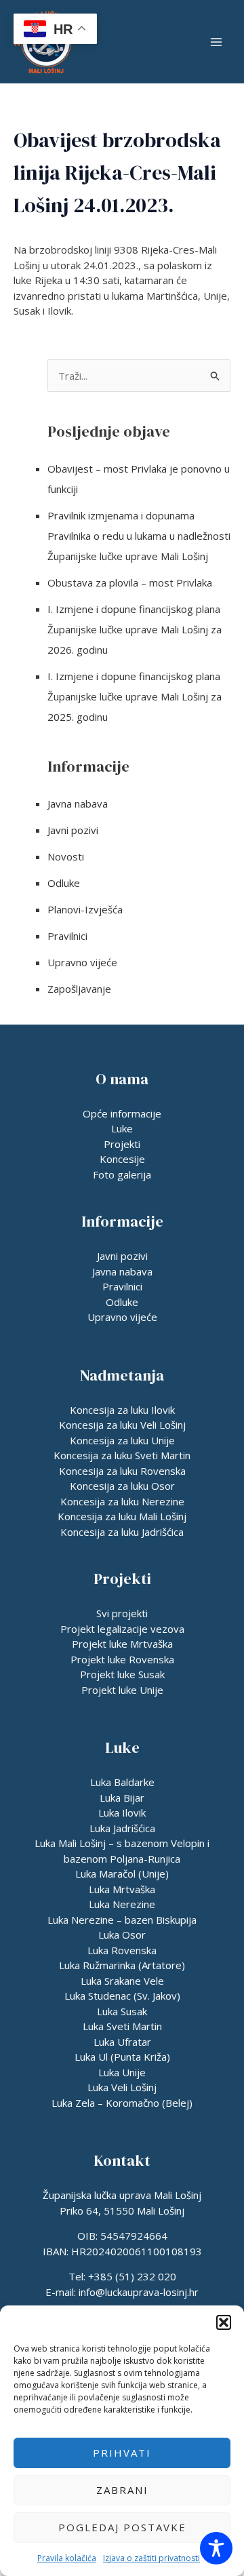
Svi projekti (122, 1613)
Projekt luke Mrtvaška (122, 1644)
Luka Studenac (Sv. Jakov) (122, 1996)
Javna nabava (78, 804)
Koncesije (122, 1159)
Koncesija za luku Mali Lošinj (122, 1516)
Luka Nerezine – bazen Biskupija (122, 1920)
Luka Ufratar (122, 2042)
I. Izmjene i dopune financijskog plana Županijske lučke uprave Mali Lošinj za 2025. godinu (135, 696)
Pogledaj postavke (122, 2527)
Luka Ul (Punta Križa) (122, 2057)
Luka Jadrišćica (122, 1828)
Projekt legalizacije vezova (122, 1629)
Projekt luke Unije (122, 1690)
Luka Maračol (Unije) (122, 1874)
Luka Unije (122, 2072)
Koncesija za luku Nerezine (122, 1501)
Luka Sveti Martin (122, 2026)
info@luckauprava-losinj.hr (139, 2292)
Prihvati (122, 2453)
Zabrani (122, 2490)
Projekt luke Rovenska (122, 1659)
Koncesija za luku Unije (122, 1440)
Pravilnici (67, 936)
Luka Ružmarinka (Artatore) (122, 1965)
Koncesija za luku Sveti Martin (122, 1455)
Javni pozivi (73, 830)
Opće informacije (122, 1113)
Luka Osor (122, 1935)
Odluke (64, 883)
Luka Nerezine (122, 1904)
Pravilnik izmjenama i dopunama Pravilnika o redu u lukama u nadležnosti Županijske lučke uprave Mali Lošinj (139, 536)
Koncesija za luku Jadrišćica (122, 1532)
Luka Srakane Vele (122, 1981)
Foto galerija (122, 1174)
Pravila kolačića (67, 2558)
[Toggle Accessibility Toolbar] (216, 2548)
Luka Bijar (122, 1798)
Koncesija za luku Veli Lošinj (122, 1425)
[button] (224, 2322)
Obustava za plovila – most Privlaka (130, 582)
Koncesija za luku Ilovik (122, 1410)
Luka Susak (122, 2011)
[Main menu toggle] (217, 42)
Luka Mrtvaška (122, 1889)
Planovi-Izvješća (85, 909)
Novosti (66, 856)
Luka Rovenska (122, 1950)
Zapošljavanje (79, 989)
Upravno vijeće (82, 962)
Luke (122, 1128)
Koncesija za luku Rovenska (122, 1471)
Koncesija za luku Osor (122, 1486)
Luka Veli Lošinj (122, 2087)
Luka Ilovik (122, 1812)
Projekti (122, 1144)
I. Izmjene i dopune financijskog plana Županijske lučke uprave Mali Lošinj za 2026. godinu (135, 629)
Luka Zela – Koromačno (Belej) (122, 2103)
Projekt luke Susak (122, 1674)
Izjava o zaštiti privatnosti (151, 2558)
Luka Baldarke (122, 1782)
